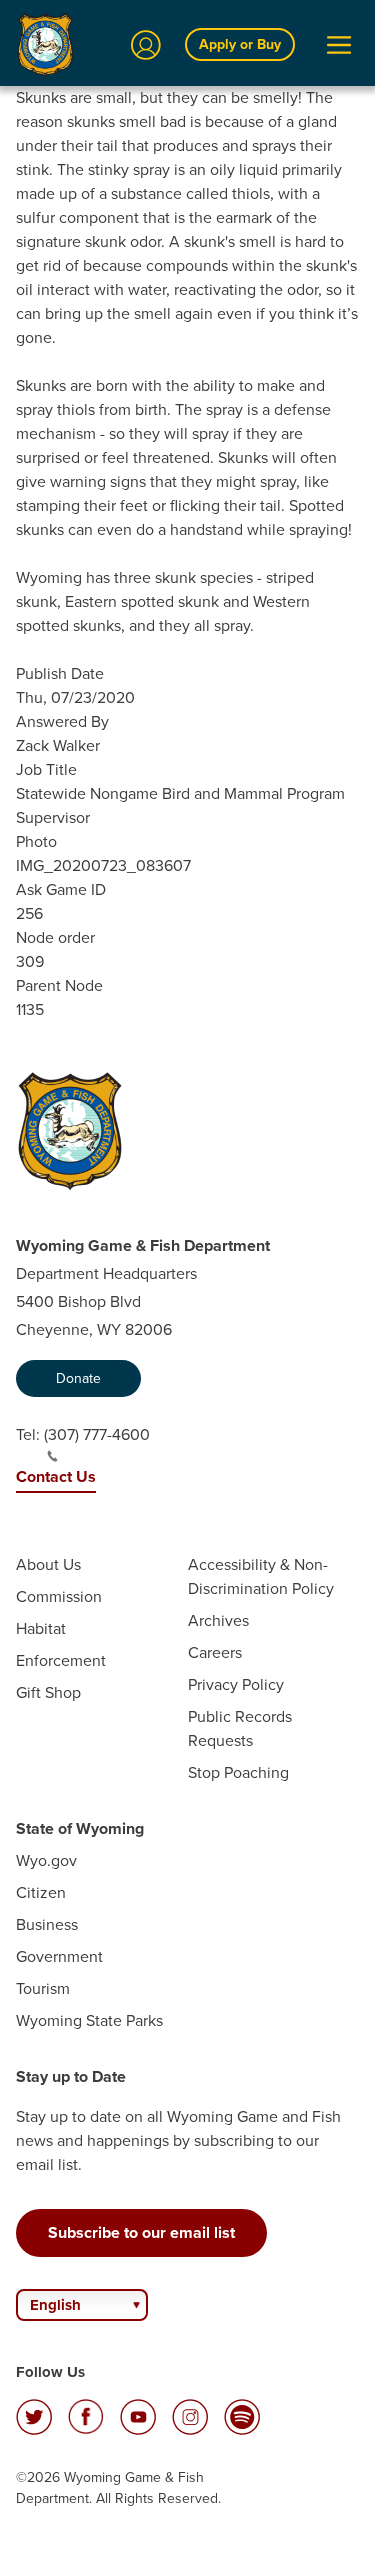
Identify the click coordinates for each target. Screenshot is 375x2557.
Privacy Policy (236, 1684)
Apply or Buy (240, 44)
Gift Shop (48, 1692)
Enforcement (61, 1660)
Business (47, 1924)
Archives (218, 1620)
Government (59, 1956)
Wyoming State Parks (89, 2020)
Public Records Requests (240, 1728)
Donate (78, 1378)
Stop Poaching (238, 1772)
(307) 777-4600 (97, 1434)
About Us (48, 1564)
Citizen (41, 1892)
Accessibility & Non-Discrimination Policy (261, 1576)
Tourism (43, 1988)
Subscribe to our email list (141, 2232)
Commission (59, 1596)
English (55, 2305)
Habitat (41, 1628)
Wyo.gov (46, 1860)
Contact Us (56, 1476)
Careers (215, 1652)
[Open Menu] (339, 45)
